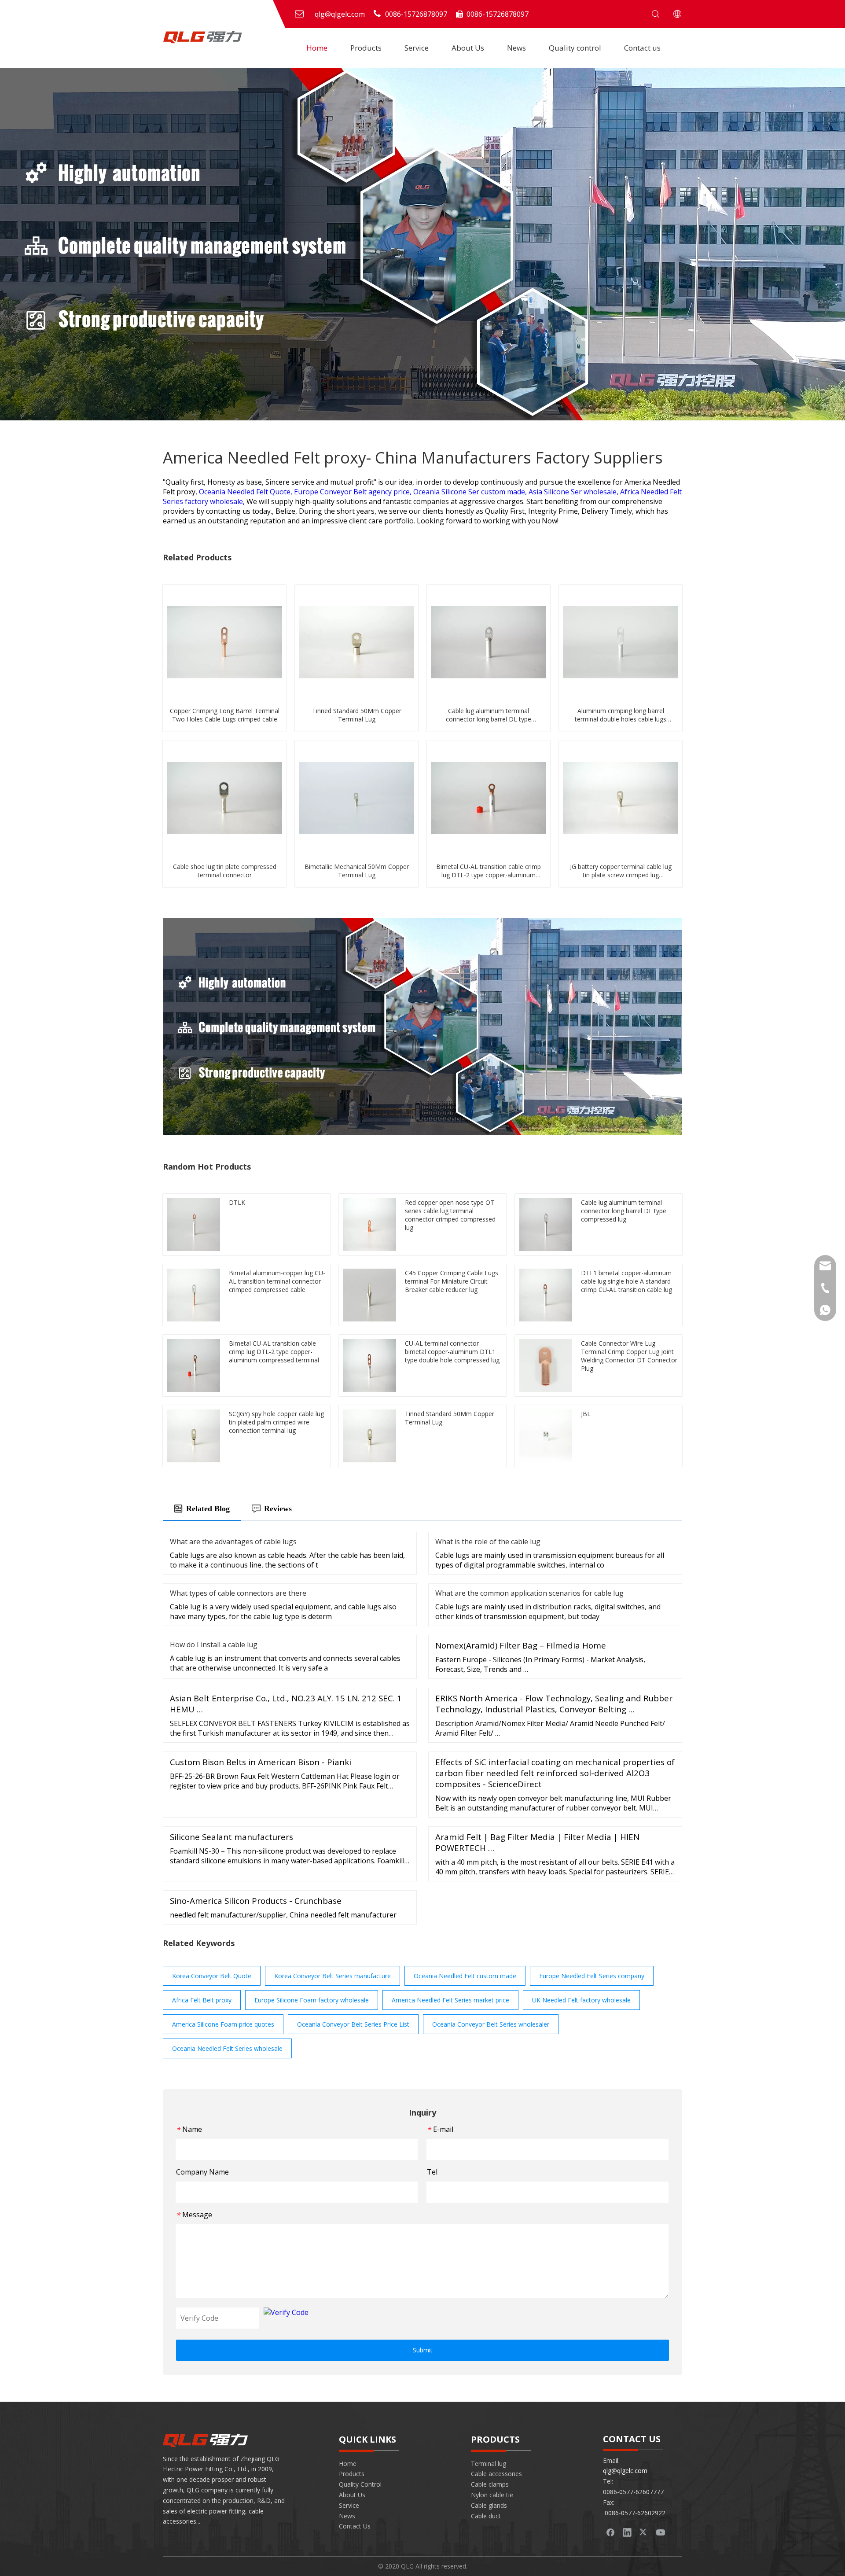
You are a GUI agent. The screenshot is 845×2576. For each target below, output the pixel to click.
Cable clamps (490, 2484)
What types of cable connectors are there (238, 1593)
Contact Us (355, 2526)
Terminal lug (489, 2464)
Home (317, 48)
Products (366, 48)
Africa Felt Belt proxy (202, 2000)
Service (417, 48)
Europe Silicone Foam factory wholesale (312, 2000)
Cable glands (489, 2505)
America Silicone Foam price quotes (223, 2024)
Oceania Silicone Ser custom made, (471, 492)
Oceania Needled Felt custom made (465, 1976)
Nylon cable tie (492, 2495)
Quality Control (360, 2484)
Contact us (642, 48)
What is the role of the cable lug (488, 1542)
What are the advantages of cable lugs (233, 1542)
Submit (423, 2350)
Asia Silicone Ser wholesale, (574, 492)
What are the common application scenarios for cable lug (529, 1593)
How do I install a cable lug (214, 1645)
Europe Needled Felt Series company (592, 1976)
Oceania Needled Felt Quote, (246, 492)
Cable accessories (496, 2474)
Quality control (575, 48)
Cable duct (486, 2516)
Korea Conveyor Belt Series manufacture (332, 1976)
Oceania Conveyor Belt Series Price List (353, 2024)
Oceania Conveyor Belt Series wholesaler (491, 2024)
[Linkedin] (627, 2532)
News (516, 48)
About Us (468, 48)
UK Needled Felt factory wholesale (581, 2000)
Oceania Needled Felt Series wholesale (227, 2048)
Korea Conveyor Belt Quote (212, 1976)
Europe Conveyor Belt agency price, (354, 492)
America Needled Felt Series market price (450, 2000)
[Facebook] (610, 2532)
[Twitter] (644, 2532)
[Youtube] (661, 2532)
